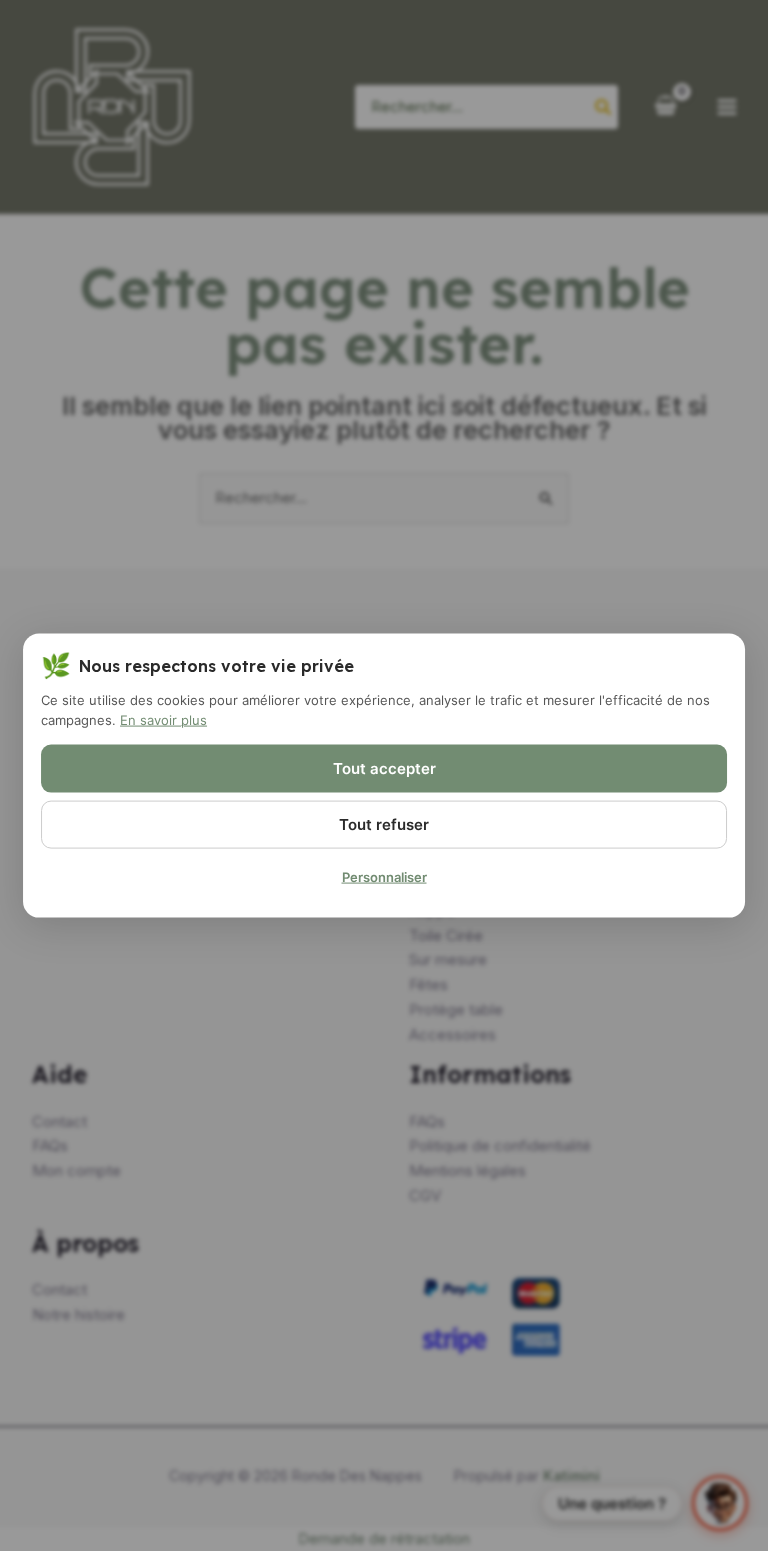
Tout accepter (384, 767)
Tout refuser (384, 823)
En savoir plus (163, 720)
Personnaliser (384, 876)
